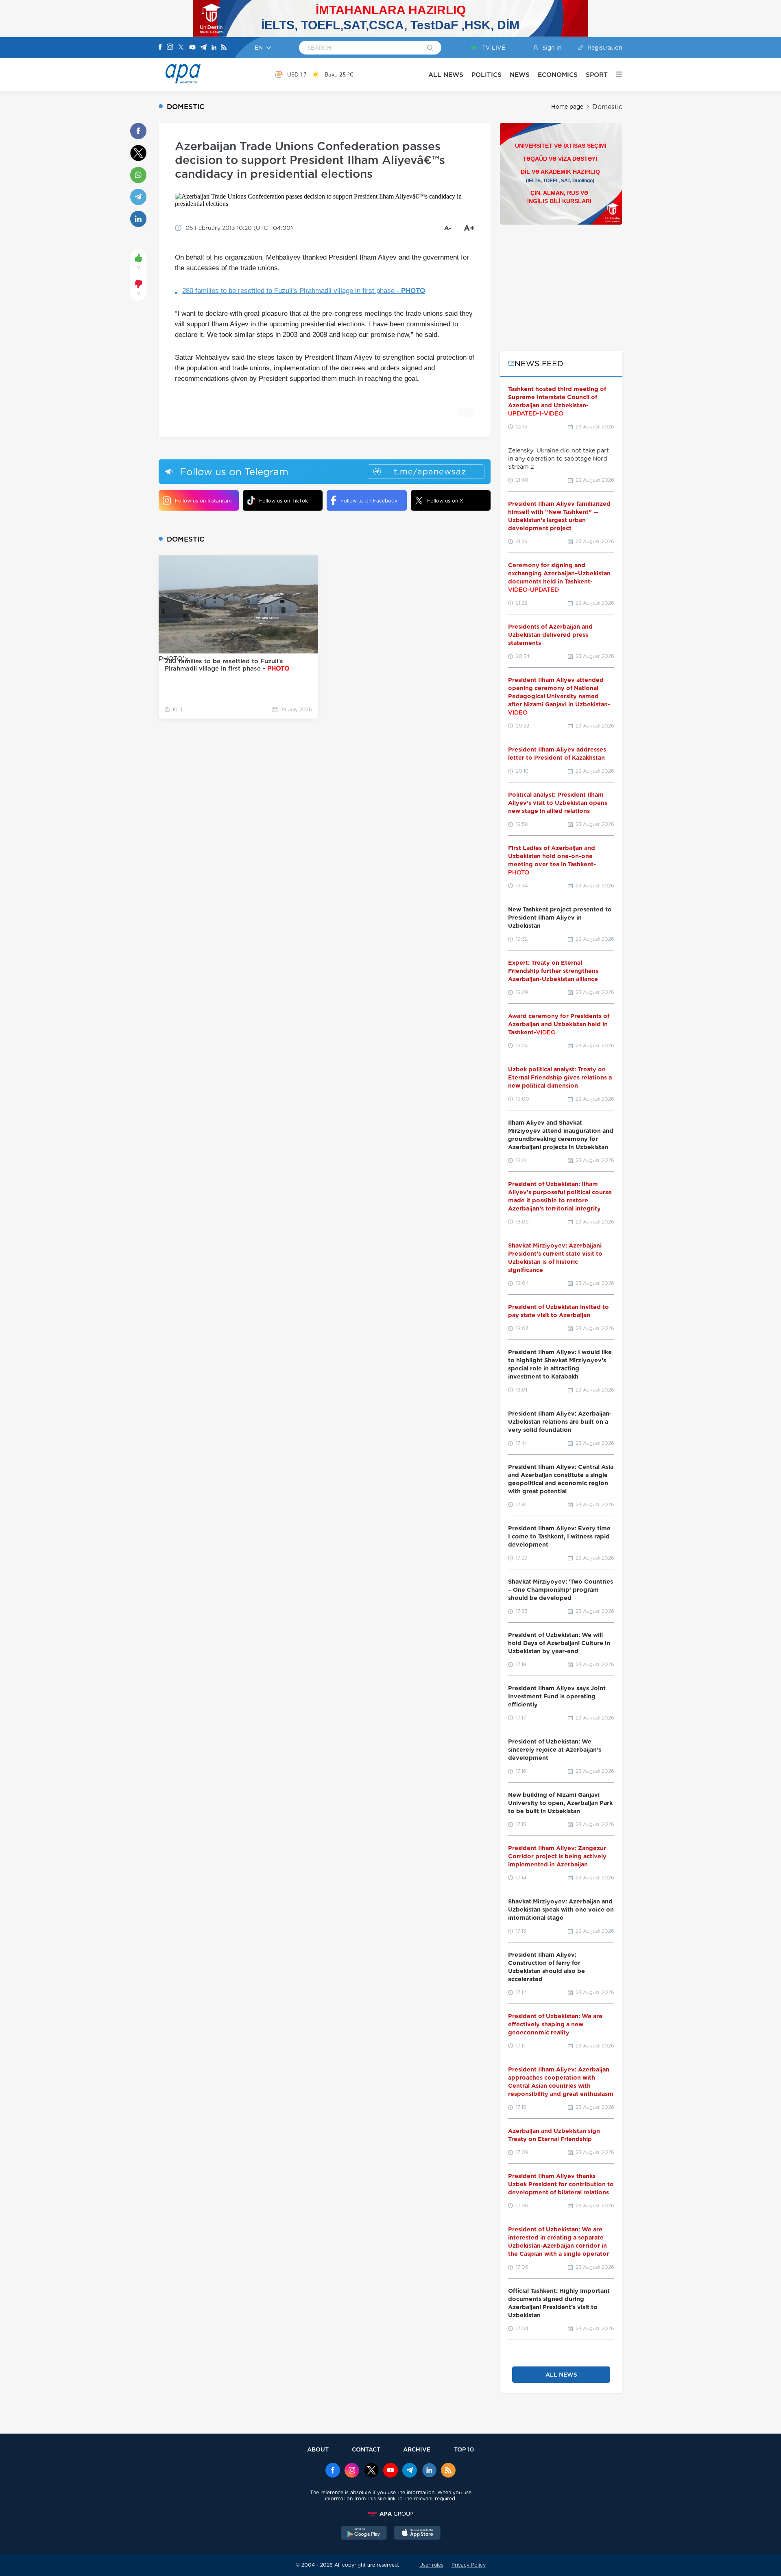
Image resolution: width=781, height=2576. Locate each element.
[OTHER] (615, 74)
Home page (567, 107)
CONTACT (366, 2449)
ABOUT (318, 2449)
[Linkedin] (214, 48)
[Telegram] (203, 48)
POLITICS (486, 75)
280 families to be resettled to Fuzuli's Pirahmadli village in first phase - (304, 291)
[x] (371, 2471)
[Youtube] (192, 48)
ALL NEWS (446, 75)
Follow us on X (445, 501)
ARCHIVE (417, 2449)
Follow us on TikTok (284, 501)
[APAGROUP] (390, 2514)
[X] (181, 48)
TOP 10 (464, 2449)
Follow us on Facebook (369, 501)
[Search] (430, 48)
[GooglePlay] (364, 2534)
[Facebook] (160, 48)
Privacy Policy (469, 2565)
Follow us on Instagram (203, 501)
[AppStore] (417, 2534)
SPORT (597, 75)
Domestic (607, 107)
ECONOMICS (558, 75)
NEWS (520, 75)
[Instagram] (170, 48)
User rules (431, 2565)
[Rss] (224, 48)
